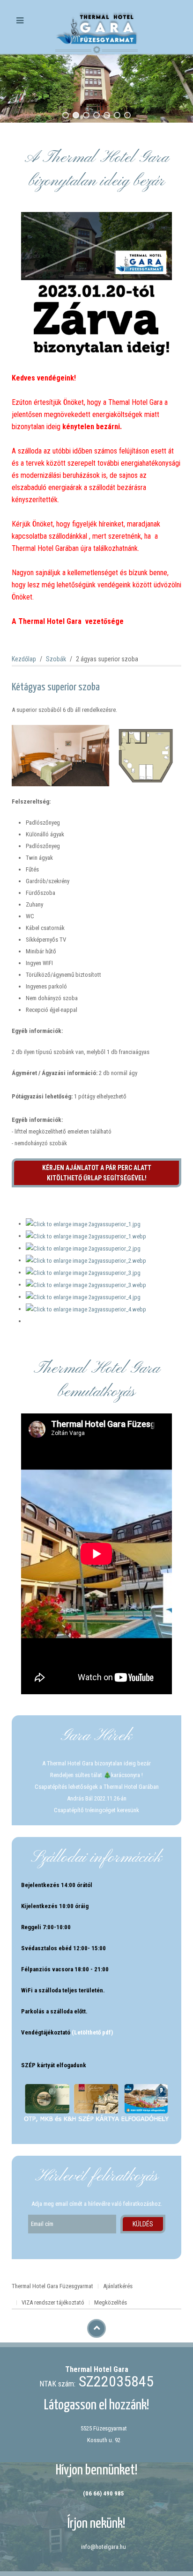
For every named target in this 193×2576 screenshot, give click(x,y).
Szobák (56, 659)
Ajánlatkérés (118, 2286)
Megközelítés (111, 2302)
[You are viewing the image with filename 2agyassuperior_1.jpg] (83, 1224)
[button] (66, 115)
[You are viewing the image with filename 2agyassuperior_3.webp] (86, 1284)
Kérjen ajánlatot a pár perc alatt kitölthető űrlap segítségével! (97, 1173)
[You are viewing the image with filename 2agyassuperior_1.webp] (86, 1236)
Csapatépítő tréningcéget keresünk (96, 1810)
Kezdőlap (24, 659)
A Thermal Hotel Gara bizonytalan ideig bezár (96, 1763)
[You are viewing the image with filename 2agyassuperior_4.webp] (86, 1309)
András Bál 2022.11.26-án (97, 1798)
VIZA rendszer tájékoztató (53, 2302)
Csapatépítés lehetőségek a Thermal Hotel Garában (97, 1787)
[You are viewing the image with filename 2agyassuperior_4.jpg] (83, 1297)
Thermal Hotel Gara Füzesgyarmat (52, 2286)
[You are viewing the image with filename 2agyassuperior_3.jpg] (83, 1272)
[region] (96, 88)
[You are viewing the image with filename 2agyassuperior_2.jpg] (83, 1248)
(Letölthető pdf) (92, 2032)
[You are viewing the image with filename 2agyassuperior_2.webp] (86, 1260)
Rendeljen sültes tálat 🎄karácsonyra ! (96, 1775)
